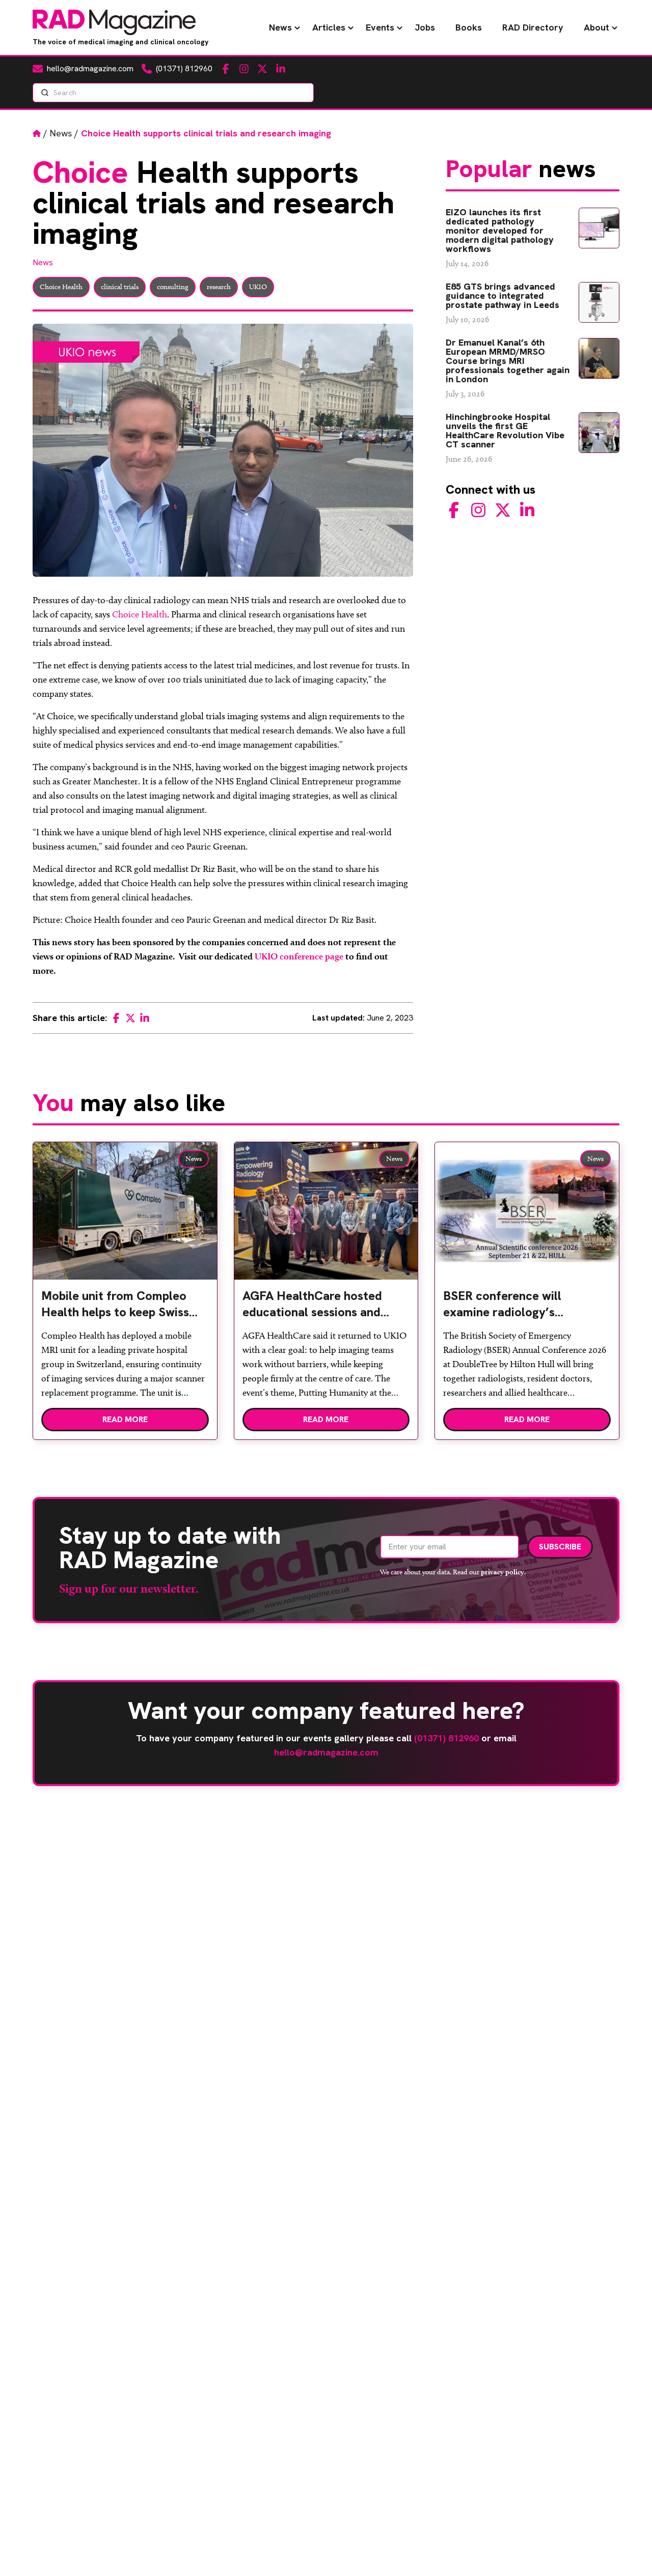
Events (380, 27)
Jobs (425, 27)
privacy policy (502, 1572)
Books (469, 27)
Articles (329, 27)
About (596, 27)
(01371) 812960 (446, 1738)
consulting (173, 287)
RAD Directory (533, 27)
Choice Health (61, 287)
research (219, 287)
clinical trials (120, 287)
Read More (125, 1419)
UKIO (258, 287)
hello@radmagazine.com (326, 1752)
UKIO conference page (299, 956)
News (280, 27)
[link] (125, 1308)
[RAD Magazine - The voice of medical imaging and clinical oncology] (114, 22)
